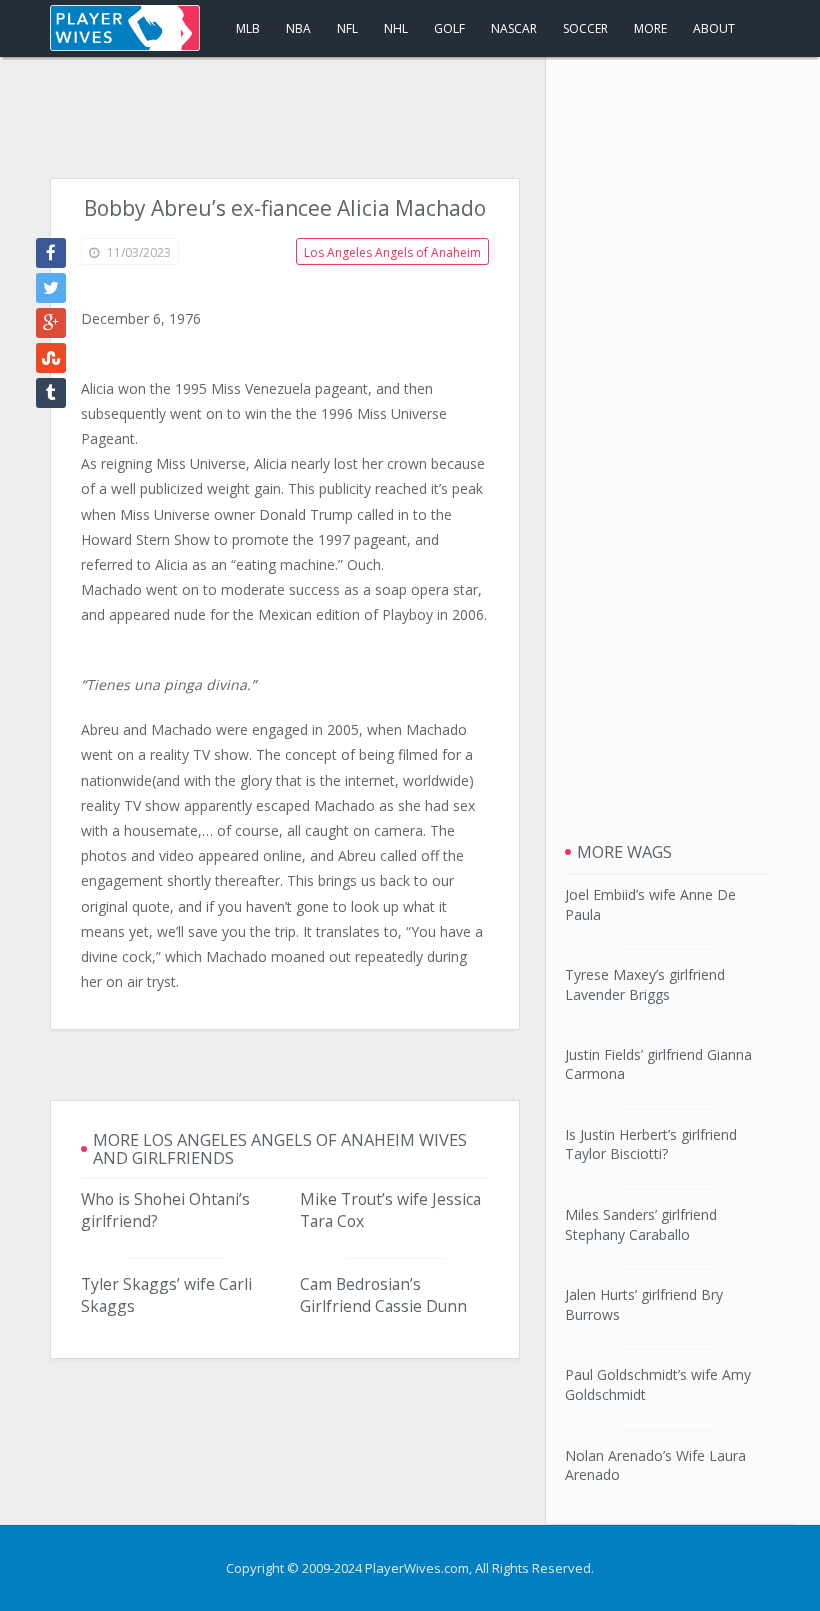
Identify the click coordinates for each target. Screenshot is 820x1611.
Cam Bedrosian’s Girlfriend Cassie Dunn (383, 1295)
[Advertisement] (410, 118)
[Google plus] (51, 323)
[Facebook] (51, 253)
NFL (347, 28)
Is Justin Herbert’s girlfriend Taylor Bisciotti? (651, 1144)
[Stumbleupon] (51, 358)
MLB (248, 28)
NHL (396, 28)
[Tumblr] (51, 393)
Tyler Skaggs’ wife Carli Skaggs (166, 1295)
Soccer (585, 28)
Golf (449, 28)
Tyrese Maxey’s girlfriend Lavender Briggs (645, 984)
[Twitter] (51, 288)
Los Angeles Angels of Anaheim (392, 252)
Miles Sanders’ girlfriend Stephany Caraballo (641, 1224)
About (714, 28)
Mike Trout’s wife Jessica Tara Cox (390, 1210)
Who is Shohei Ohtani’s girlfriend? (165, 1210)
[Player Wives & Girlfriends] (125, 28)
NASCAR (514, 28)
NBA (298, 28)
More (650, 28)
